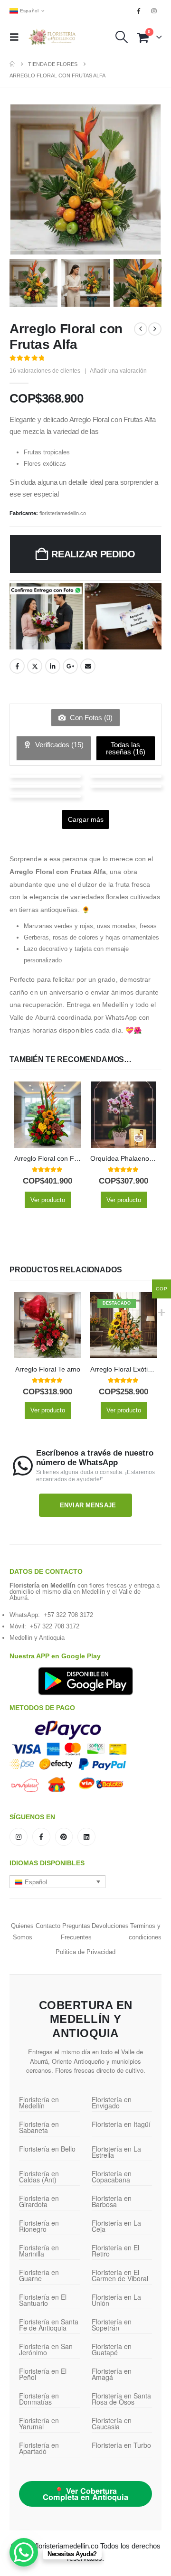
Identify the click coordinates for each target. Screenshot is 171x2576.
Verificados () (58, 745)
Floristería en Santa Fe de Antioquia (49, 2325)
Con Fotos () (90, 718)
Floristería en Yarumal (39, 2423)
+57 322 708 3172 (68, 1615)
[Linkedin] (86, 1837)
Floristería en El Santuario (43, 2300)
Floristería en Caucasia (112, 2423)
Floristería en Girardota (39, 2201)
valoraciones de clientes (45, 371)
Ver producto (48, 1200)
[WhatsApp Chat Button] (24, 2552)
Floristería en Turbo (121, 2445)
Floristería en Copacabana (112, 2176)
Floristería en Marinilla (39, 2251)
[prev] (141, 329)
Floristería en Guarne (39, 2275)
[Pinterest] (64, 1837)
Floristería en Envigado (112, 2102)
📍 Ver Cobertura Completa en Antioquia (85, 2494)
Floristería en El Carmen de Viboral (120, 2275)
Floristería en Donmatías (39, 2399)
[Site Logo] (52, 37)
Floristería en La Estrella (116, 2152)
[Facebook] (139, 11)
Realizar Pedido (93, 554)
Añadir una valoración (118, 371)
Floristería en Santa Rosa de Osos (121, 2399)
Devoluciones (110, 1926)
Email (88, 666)
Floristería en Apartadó (39, 2448)
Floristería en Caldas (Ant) (39, 2176)
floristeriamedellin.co (63, 513)
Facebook (17, 666)
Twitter (35, 666)
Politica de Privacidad (85, 1952)
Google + (70, 666)
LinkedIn (53, 666)
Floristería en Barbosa (112, 2201)
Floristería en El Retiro (115, 2251)
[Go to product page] (47, 1115)
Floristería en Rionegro (39, 2226)
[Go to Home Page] (12, 64)
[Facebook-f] (41, 1837)
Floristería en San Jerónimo (46, 2349)
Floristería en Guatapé (112, 2349)
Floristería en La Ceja (116, 2226)
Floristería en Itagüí (121, 2124)
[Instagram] (154, 11)
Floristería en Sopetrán (112, 2325)
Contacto (48, 1926)
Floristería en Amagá (112, 2374)
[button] (17, 37)
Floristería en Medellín (39, 2102)
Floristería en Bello (47, 2149)
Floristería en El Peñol (43, 2374)
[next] (155, 329)
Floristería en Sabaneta (39, 2127)
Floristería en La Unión (116, 2300)
